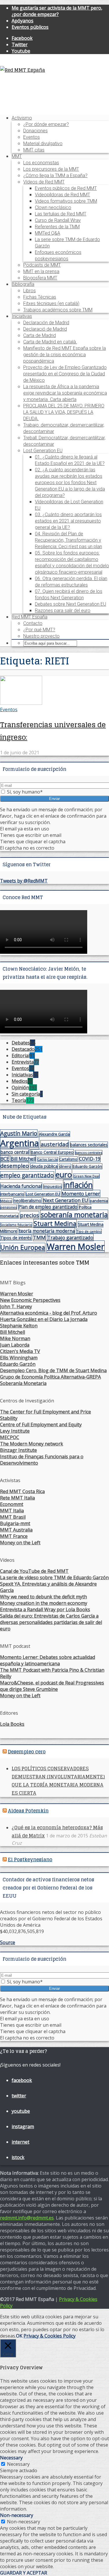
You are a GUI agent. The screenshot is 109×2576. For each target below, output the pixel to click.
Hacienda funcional (21, 1186)
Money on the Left (20, 1543)
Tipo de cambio (89, 1231)
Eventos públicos (30, 27)
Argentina (20, 1143)
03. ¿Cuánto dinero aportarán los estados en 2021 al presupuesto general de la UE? (68, 521)
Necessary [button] (11, 2458)
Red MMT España (30, 617)
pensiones (8, 1207)
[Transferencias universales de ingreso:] (21, 703)
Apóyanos (23, 21)
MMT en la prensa (41, 271)
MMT (17, 156)
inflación (78, 1185)
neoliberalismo (27, 1200)
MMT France (14, 1536)
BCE (5, 1159)
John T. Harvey (16, 1306)
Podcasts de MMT (42, 265)
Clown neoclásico (53, 207)
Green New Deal (86, 1176)
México (6, 1201)
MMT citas (34, 150)
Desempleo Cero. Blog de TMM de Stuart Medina (53, 1370)
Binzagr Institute (18, 1450)
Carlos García (48, 1159)
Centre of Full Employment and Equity (41, 1425)
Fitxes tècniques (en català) (51, 303)
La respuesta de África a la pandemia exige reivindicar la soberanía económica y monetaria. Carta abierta (65, 393)
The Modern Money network (32, 1444)
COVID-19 (90, 1159)
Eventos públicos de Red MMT (66, 188)
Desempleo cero (27, 1752)
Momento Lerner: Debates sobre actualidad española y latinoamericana (48, 1660)
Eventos (32, 137)
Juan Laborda (15, 1345)
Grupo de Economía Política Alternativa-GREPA (50, 1377)
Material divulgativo (43, 143)
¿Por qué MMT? (39, 630)
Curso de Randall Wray (58, 220)
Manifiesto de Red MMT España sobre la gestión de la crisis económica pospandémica (65, 355)
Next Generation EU (66, 1200)
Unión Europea (23, 1247)
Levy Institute (15, 1431)
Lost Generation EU (43, 451)
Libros (30, 291)
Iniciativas (22, 316)
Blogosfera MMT (40, 278)
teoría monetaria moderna (47, 1231)
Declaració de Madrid (45, 329)
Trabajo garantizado (70, 1237)
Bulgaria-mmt (15, 1523)
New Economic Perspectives (30, 1300)
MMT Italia (12, 1511)
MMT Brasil (13, 1517)
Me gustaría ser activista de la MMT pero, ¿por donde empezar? (57, 11)
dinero (65, 1166)
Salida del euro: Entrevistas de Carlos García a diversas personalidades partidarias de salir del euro (51, 1622)
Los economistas (41, 163)
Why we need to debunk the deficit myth (43, 1597)
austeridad (55, 1144)
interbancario (12, 1194)
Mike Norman (15, 1338)
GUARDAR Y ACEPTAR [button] (24, 2573)
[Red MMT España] (23, 70)
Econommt (12, 1504)
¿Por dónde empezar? (46, 124)
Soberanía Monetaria (23, 1383)
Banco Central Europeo (52, 1152)
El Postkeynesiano (30, 1860)
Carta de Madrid (40, 335)
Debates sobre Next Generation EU (70, 604)
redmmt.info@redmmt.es (27, 2218)
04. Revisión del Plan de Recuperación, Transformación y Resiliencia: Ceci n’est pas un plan (68, 540)
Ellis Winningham (19, 1358)
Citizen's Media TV (20, 1351)
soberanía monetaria (74, 1215)
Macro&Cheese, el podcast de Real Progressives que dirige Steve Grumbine (52, 1686)
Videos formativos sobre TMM (66, 201)
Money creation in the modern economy (44, 1603)
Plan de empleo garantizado (48, 1207)
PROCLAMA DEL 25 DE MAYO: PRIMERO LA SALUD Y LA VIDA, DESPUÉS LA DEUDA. (64, 412)
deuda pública (44, 1166)
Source (8, 1942)
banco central (15, 1152)
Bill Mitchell (23, 1159)
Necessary (18, 2464)
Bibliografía (23, 284)
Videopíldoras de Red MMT (62, 195)
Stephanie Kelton (19, 1326)
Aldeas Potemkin (28, 1811)
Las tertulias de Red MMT (61, 214)
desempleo (15, 1166)
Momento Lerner (81, 1193)
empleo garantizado (27, 1175)
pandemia (99, 1201)
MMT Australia (16, 1530)
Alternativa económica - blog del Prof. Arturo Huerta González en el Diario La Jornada (49, 1316)
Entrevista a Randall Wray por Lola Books (45, 1609)
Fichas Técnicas (40, 297)
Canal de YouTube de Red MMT (34, 1571)
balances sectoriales (89, 1145)
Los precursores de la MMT (51, 169)
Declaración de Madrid (46, 323)
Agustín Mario (19, 1133)
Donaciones (35, 131)
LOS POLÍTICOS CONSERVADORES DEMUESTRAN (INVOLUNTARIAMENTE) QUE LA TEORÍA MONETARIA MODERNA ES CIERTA (58, 1781)
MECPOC (10, 1437)
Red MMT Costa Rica (22, 1491)
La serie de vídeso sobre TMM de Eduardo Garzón (54, 1577)
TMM (39, 1237)
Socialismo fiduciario (16, 1225)
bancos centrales (89, 1152)
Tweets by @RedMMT (24, 881)
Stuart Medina (55, 1223)
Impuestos (53, 1187)
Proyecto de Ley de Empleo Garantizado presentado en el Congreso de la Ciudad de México (65, 374)
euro (64, 1174)
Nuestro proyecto (41, 636)
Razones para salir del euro (63, 610)
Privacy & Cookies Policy (50, 2336)
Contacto (33, 623)
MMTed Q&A (48, 233)
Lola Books (12, 1724)
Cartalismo (68, 1159)
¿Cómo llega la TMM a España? (55, 175)
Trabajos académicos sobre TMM (58, 310)
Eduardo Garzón (87, 1166)
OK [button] (19, 2336)
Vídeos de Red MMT (44, 182)
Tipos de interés (16, 1238)
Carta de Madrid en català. (50, 342)
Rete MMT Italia (17, 1498)
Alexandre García (54, 1134)
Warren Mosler (76, 1246)
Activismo (22, 118)
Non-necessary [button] (17, 2515)
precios (30, 1215)
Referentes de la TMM (57, 227)
